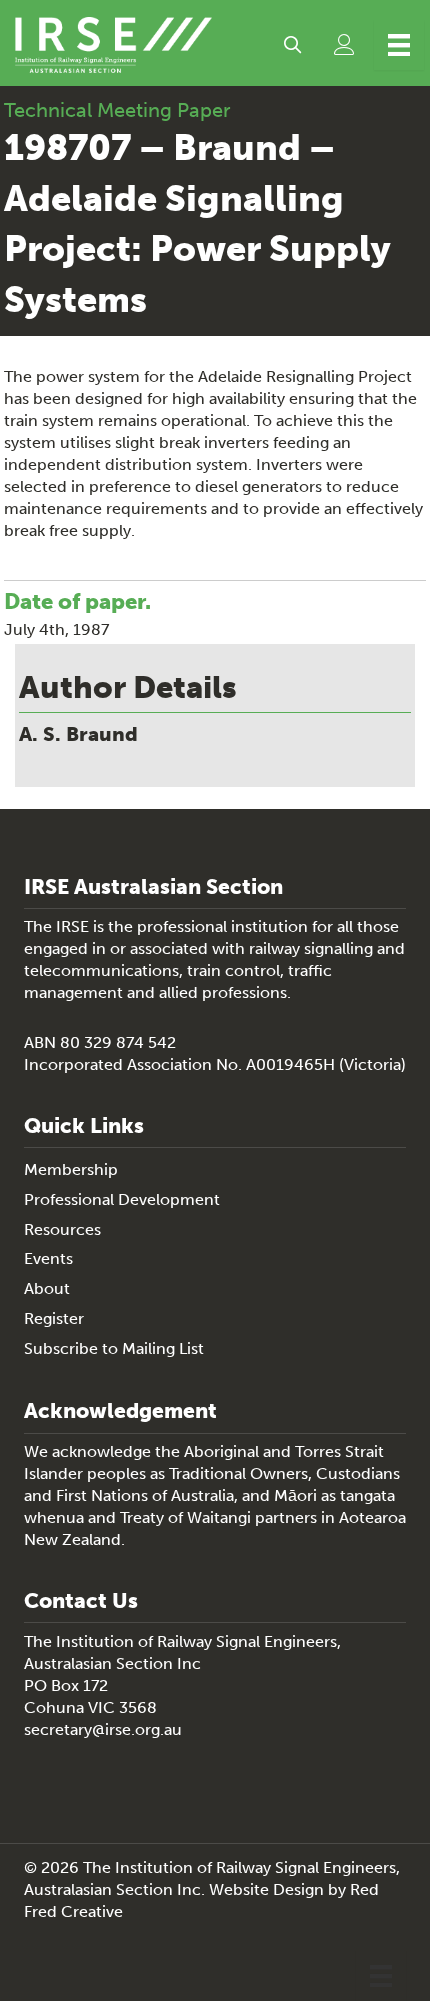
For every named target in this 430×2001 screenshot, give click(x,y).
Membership (71, 1169)
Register (54, 1318)
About (47, 1288)
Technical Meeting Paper (117, 110)
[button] (292, 45)
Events (48, 1258)
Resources (62, 1229)
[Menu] (399, 45)
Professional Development (122, 1199)
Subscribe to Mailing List (114, 1348)
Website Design (266, 1889)
